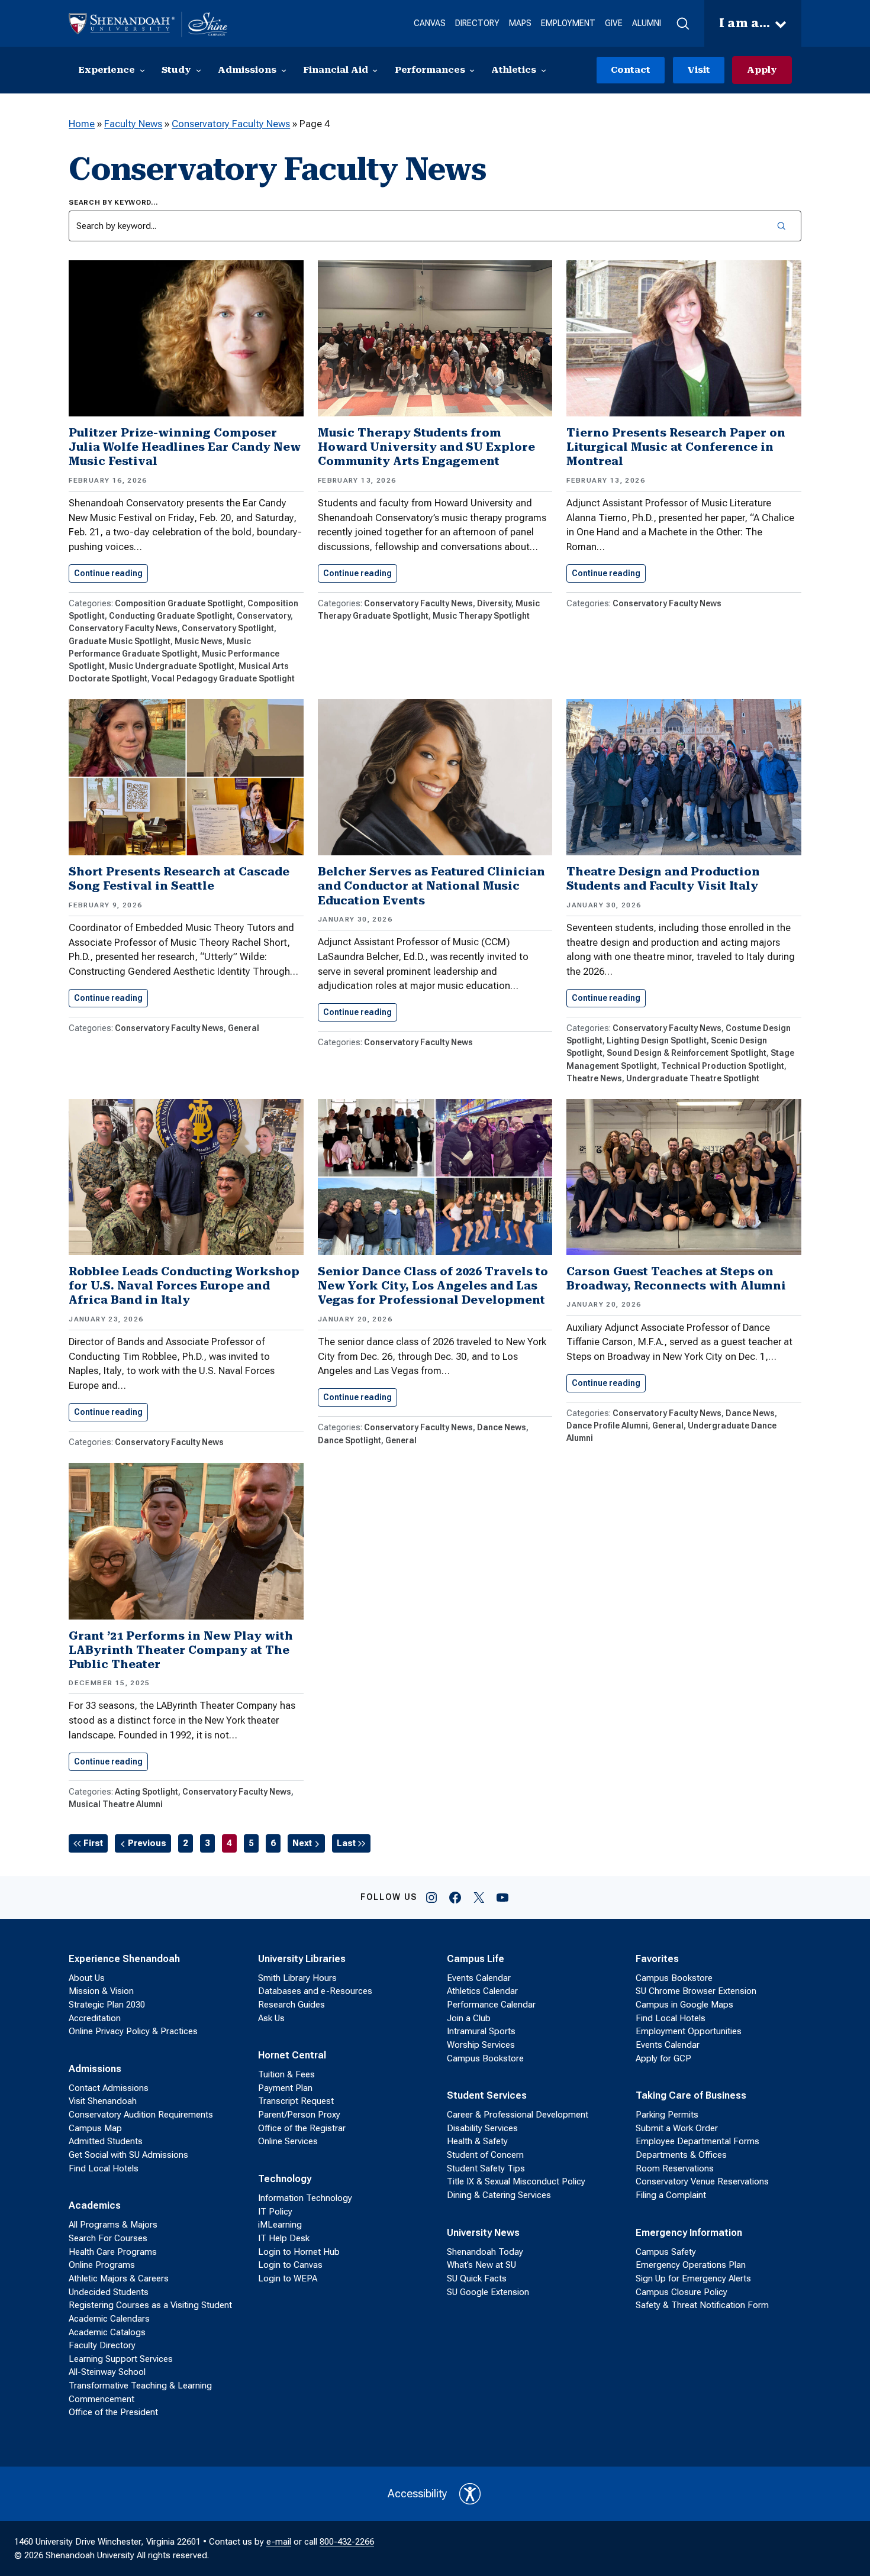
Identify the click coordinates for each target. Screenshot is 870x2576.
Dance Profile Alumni (607, 1426)
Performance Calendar (491, 2005)
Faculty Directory (102, 2345)
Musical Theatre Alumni (116, 1804)
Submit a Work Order (677, 2128)
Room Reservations (675, 2168)
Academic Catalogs (107, 2332)
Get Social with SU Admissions (128, 2155)
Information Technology (305, 2198)
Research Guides (291, 2005)
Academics (95, 2205)
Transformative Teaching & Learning (140, 2386)
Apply (762, 70)
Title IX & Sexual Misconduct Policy (516, 2181)
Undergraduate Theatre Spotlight (693, 1078)
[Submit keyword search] (781, 226)
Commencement (101, 2399)
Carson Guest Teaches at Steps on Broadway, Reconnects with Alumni (676, 1279)
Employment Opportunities (689, 2031)
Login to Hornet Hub (299, 2252)
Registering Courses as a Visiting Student (150, 2305)
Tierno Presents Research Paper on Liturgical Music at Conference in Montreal (676, 447)
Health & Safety (477, 2141)
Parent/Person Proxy (299, 2115)
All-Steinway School (107, 2372)
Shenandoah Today (485, 2252)
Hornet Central (292, 2055)
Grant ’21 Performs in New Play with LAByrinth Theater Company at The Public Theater (181, 1650)
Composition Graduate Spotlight (179, 603)
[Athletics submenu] (544, 70)
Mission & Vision (101, 1991)
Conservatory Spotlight (228, 628)
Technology (285, 2179)
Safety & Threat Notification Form (702, 2305)
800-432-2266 (347, 2542)
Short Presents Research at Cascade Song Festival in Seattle (179, 879)
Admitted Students (106, 2141)
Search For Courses (108, 2238)
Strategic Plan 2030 (107, 2005)
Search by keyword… (114, 202)
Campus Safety (666, 2252)
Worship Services (481, 2045)
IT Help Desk (284, 2238)
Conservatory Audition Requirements (141, 2115)
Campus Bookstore (485, 2058)
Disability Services (482, 2128)
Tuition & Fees (286, 2074)
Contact (631, 70)
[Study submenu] (199, 70)
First (93, 1843)
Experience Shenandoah (124, 1959)
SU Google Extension (488, 2292)
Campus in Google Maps (684, 2005)
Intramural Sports (481, 2031)
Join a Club (469, 2018)
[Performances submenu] (472, 70)
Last (346, 1843)
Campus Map (95, 2128)
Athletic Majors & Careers (119, 2278)
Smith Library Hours (297, 1978)
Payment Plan (285, 2088)
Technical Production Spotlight (723, 1066)
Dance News (502, 1427)
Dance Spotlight (349, 1440)
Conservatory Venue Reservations (702, 2181)
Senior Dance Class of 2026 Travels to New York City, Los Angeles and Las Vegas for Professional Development (433, 1286)
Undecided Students (109, 2292)
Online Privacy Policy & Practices (133, 2031)
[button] (683, 24)
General (244, 1028)
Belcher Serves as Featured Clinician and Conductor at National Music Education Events (431, 886)
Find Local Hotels (104, 2168)
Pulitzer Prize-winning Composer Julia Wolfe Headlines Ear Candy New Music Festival (185, 447)
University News (483, 2233)
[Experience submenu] (142, 70)
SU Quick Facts (477, 2278)
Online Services (288, 2141)
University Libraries (302, 1959)
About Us (87, 1978)
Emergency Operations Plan (691, 2265)
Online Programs (102, 2265)
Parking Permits (667, 2115)
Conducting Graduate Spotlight (171, 616)
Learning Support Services (121, 2359)
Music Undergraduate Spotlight (172, 666)
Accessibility (418, 2494)
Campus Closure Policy (681, 2292)
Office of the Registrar (302, 2128)
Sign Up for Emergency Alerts (693, 2278)
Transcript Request (296, 2101)
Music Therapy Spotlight (481, 616)
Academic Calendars (109, 2319)
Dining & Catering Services (499, 2195)
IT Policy (275, 2212)
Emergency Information (689, 2233)
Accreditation (95, 2018)
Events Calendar (479, 1978)
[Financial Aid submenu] (375, 70)
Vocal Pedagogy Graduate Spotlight (223, 678)
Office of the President (113, 2412)
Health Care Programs (113, 2252)
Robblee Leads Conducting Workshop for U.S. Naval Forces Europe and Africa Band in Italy (184, 1286)
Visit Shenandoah (103, 2101)
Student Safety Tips (486, 2168)
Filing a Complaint (671, 2195)
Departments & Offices (681, 2155)
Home (82, 124)
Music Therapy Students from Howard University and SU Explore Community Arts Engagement (426, 447)
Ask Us (271, 2018)
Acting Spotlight (146, 1792)
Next (302, 1843)
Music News (199, 641)
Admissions (95, 2069)
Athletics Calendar (482, 1991)
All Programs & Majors (113, 2225)
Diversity (494, 603)
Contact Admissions (109, 2088)
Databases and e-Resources (315, 1991)
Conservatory (264, 616)
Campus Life (476, 1959)
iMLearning (280, 2225)
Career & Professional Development (518, 2115)
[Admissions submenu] (284, 70)
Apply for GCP (663, 2058)
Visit (699, 70)
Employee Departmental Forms (697, 2141)
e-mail (279, 2542)
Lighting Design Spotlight (657, 1040)
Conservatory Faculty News (231, 124)
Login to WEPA (288, 2278)
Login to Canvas (290, 2265)
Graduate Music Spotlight (120, 641)
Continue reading (111, 573)
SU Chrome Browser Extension (696, 1991)
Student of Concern (485, 2155)
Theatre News (594, 1078)
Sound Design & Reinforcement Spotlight (687, 1053)
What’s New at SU (481, 2265)
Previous (147, 1843)
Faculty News (133, 124)
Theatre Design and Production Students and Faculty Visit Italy (663, 879)
